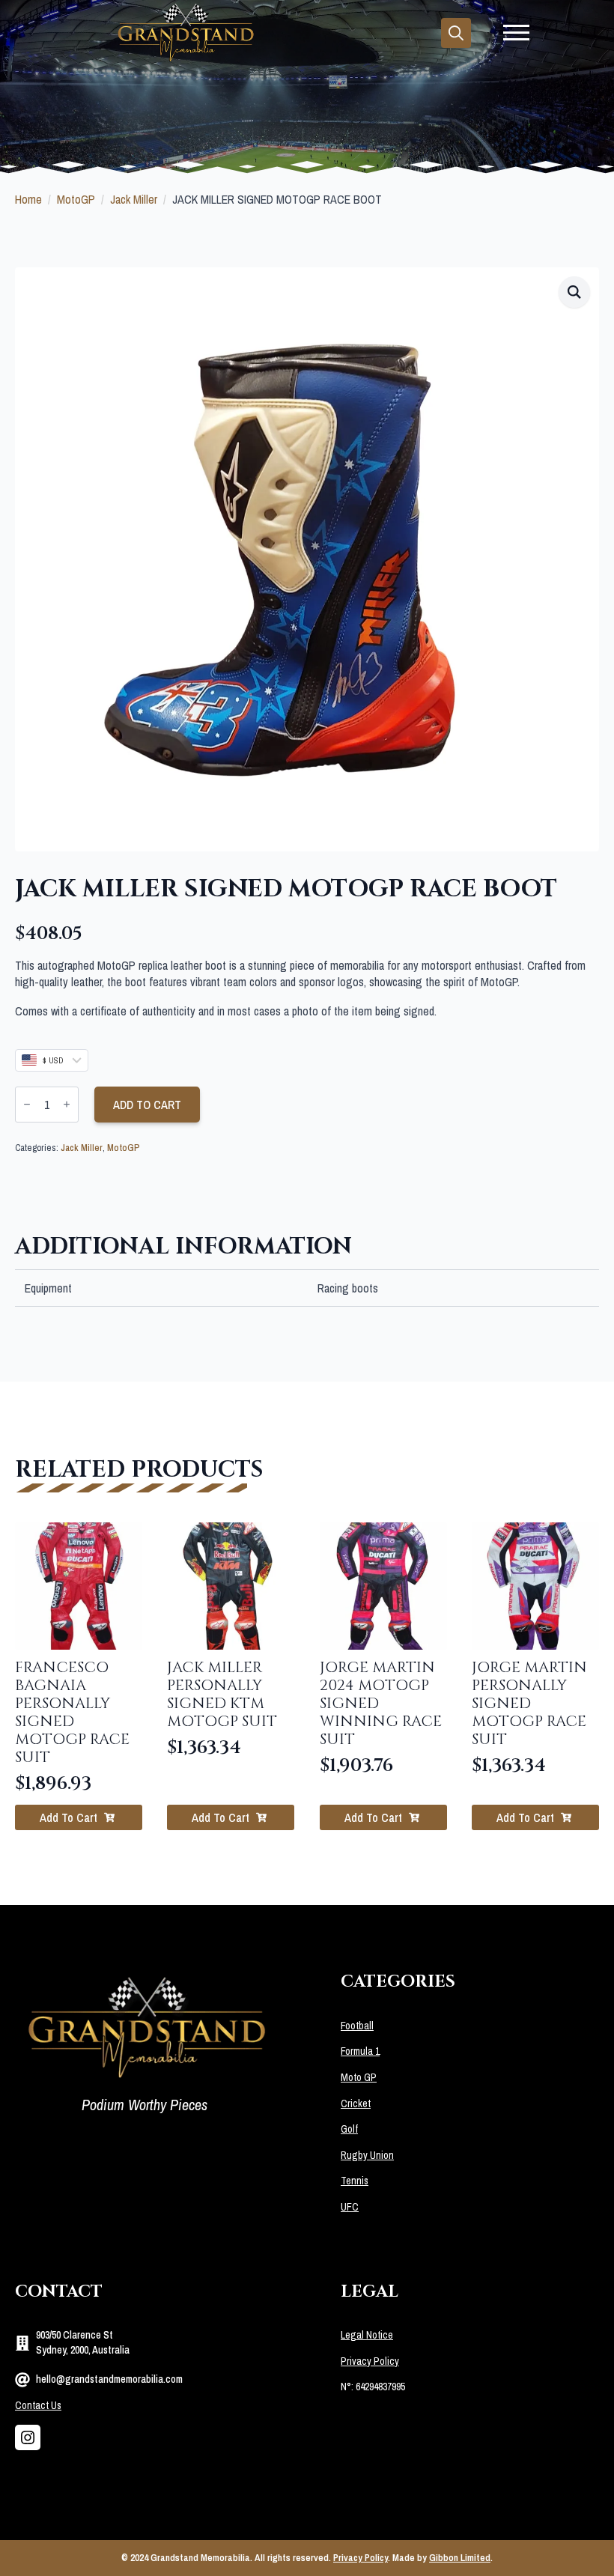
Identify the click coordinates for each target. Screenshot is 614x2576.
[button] (574, 292)
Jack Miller (134, 199)
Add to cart (147, 1105)
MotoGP (76, 199)
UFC (350, 2207)
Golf (349, 2129)
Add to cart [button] (69, 1817)
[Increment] (67, 1104)
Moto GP (359, 2077)
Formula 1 (360, 2051)
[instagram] (28, 2437)
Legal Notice (367, 2335)
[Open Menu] (516, 33)
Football (357, 2026)
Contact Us (38, 2405)
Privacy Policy (370, 2361)
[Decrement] (27, 1104)
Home (28, 199)
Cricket (356, 2103)
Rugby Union (367, 2155)
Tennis (355, 2181)
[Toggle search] (456, 33)
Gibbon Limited (460, 2558)
